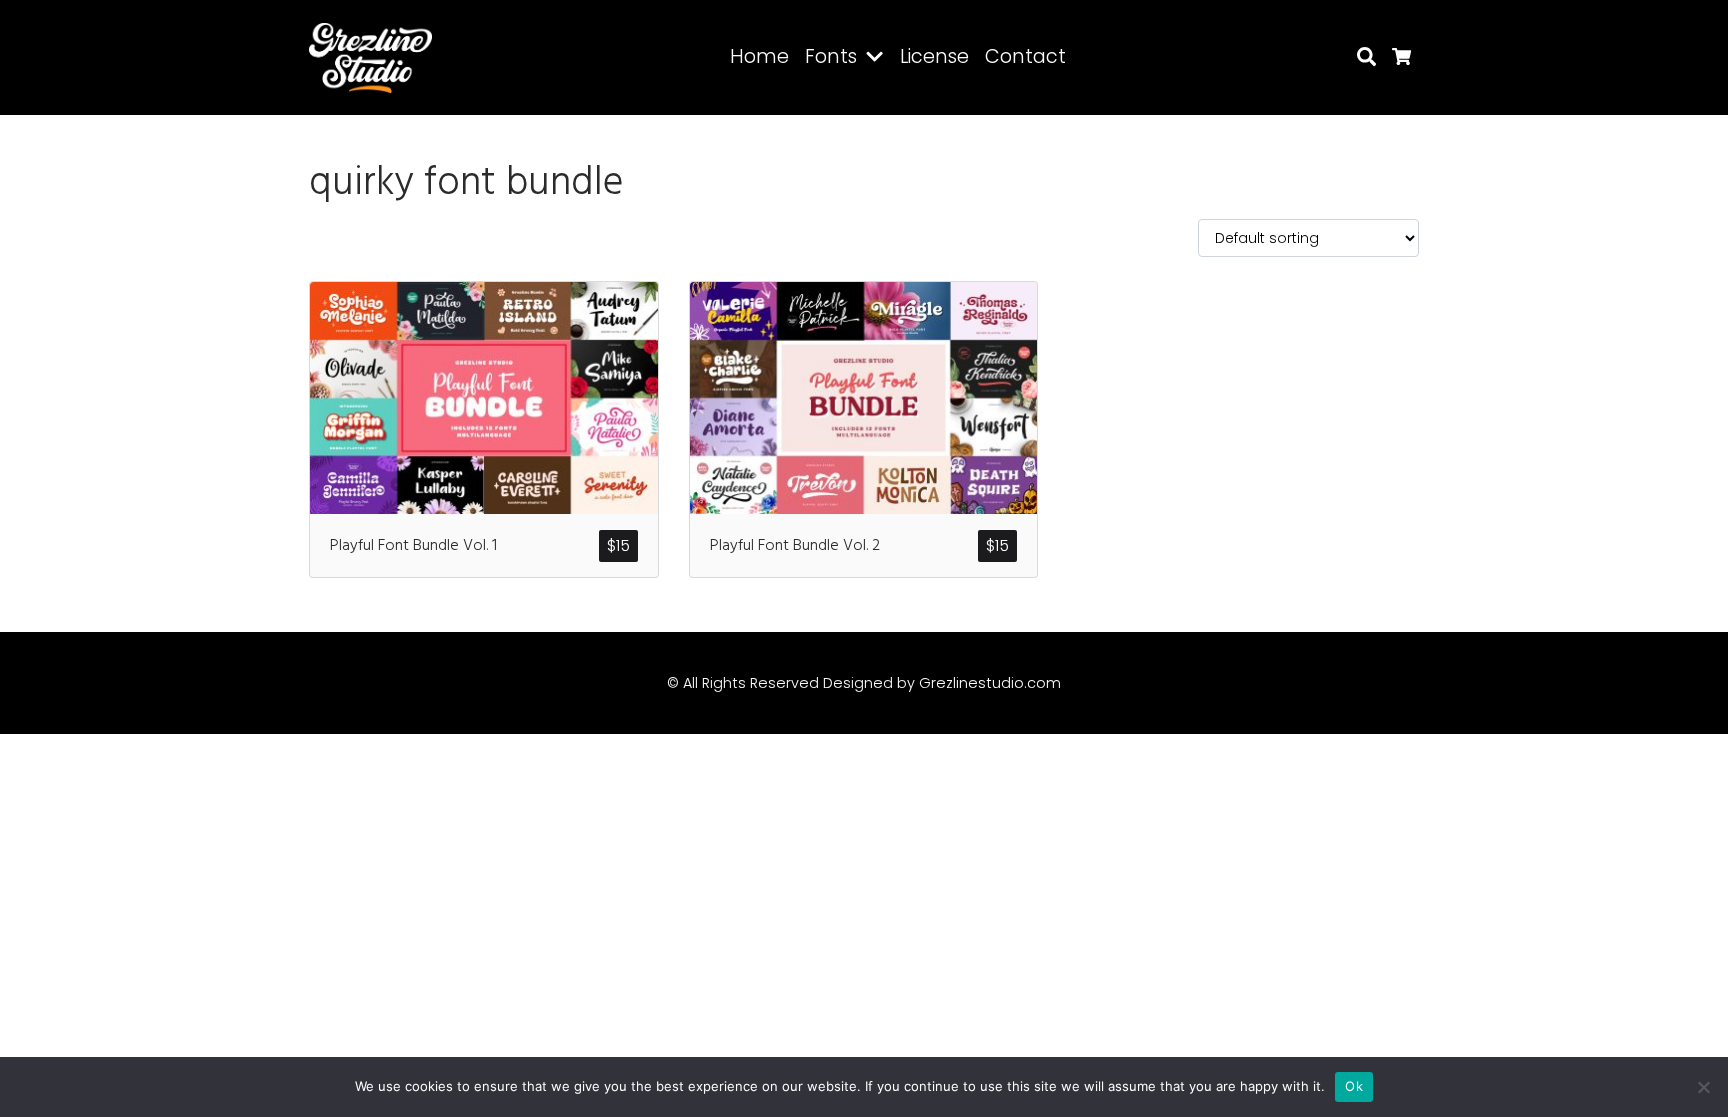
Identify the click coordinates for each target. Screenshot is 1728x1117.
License (934, 56)
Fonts (831, 56)
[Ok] (1703, 1087)
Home (759, 56)
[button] (878, 57)
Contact (1025, 56)
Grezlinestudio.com (990, 683)
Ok (1354, 1086)
